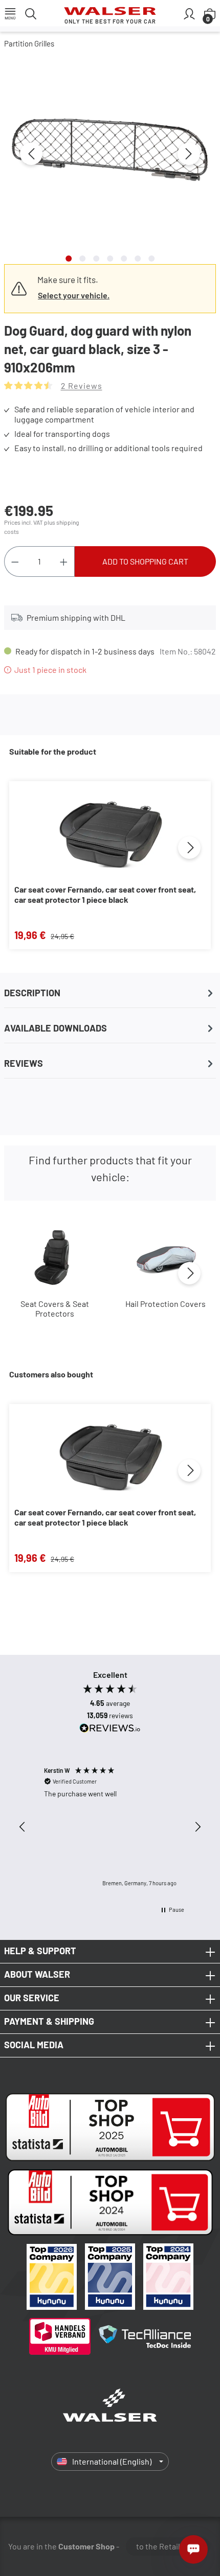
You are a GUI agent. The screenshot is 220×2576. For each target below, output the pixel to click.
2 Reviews (82, 385)
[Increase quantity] (64, 561)
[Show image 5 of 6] (124, 259)
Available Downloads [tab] (56, 1028)
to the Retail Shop (168, 2546)
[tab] (110, 993)
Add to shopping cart (145, 561)
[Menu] (10, 13)
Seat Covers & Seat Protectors (55, 1308)
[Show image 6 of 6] (138, 259)
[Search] (31, 13)
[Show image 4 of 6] (110, 259)
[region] (110, 160)
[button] (23, 1827)
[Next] (189, 154)
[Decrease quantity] (15, 561)
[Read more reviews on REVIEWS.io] (110, 1729)
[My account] (189, 13)
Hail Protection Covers (166, 1304)
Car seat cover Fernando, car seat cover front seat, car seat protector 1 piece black (105, 894)
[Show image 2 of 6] (82, 259)
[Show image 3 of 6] (96, 259)
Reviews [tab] (24, 1063)
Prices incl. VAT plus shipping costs (41, 527)
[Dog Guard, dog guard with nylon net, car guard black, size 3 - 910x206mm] (110, 148)
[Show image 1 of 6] (69, 259)
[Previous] (31, 154)
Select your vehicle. (74, 295)
